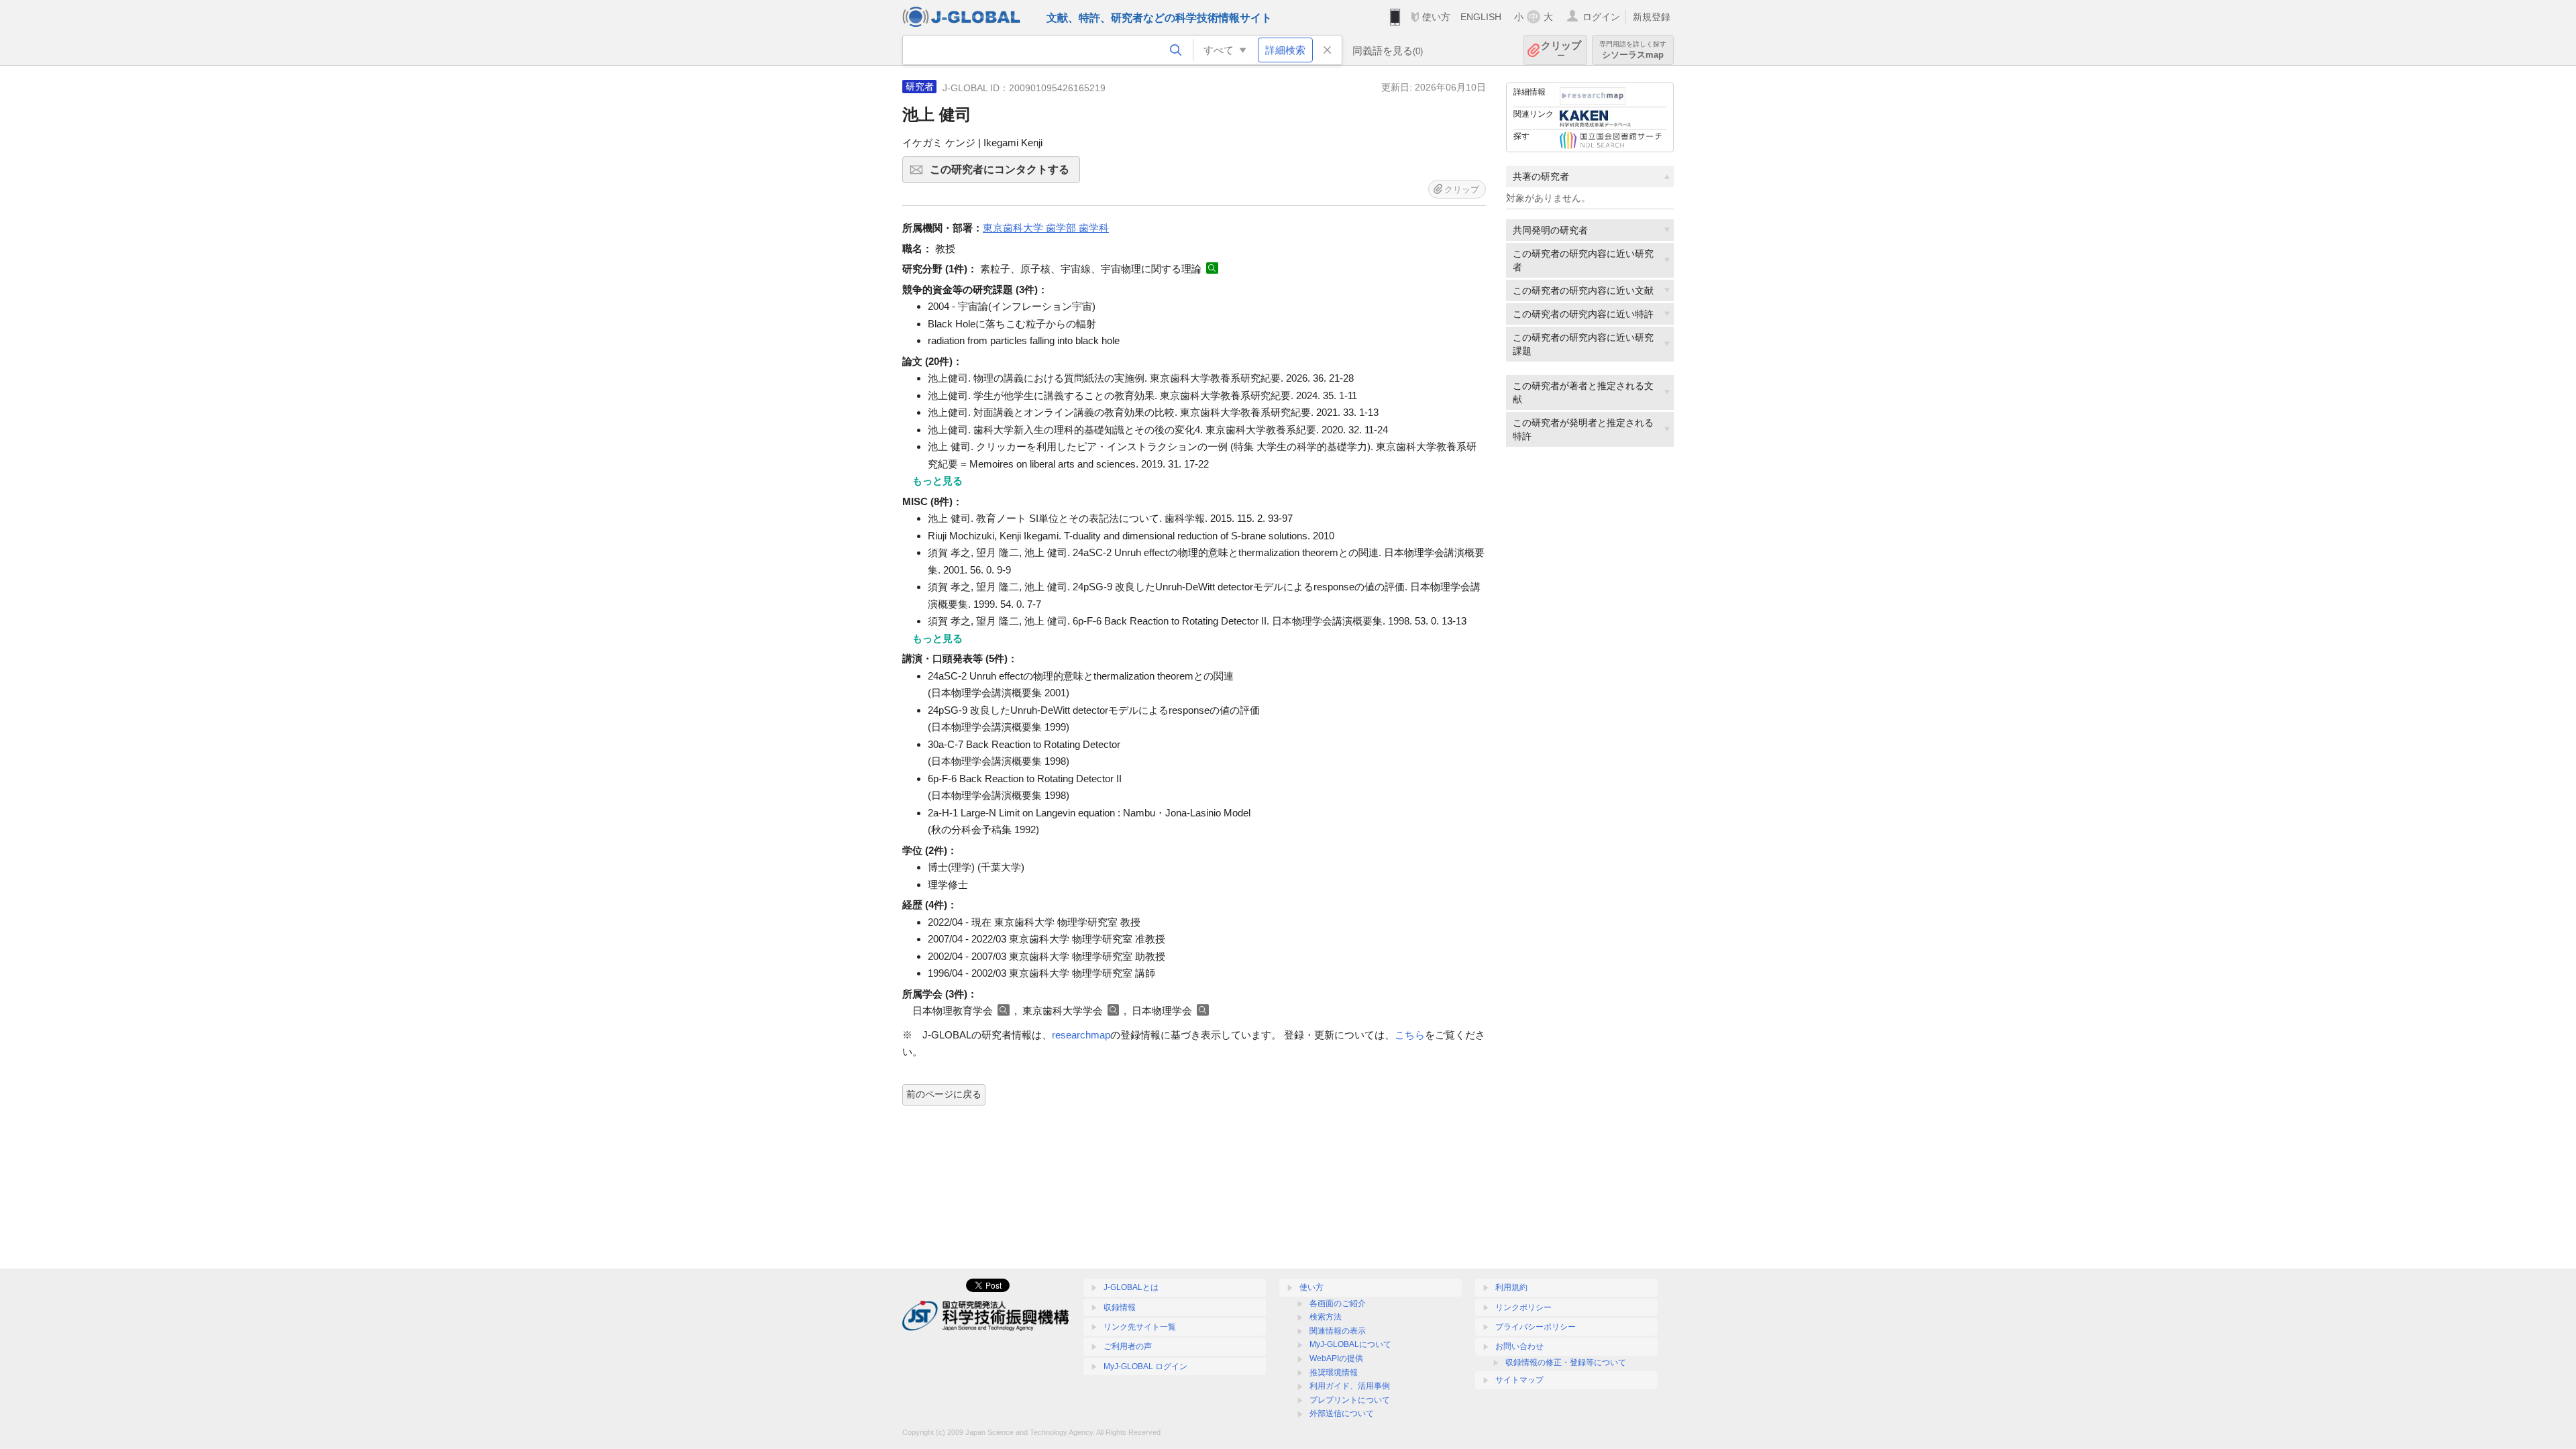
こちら (1410, 1035)
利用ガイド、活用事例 (1350, 1386)
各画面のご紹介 (1338, 1303)
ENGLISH (1481, 17)
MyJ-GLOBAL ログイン (1145, 1366)
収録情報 (1120, 1307)
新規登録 (1652, 17)
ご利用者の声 (1128, 1346)
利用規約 (1511, 1287)
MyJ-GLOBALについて (1350, 1344)
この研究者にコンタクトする (1005, 173)
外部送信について (1342, 1413)
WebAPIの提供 (1336, 1358)
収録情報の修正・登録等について (1566, 1362)
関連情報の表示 (1338, 1331)
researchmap (1081, 1035)
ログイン (1601, 17)
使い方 (1436, 17)
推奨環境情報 (1334, 1373)
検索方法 (1326, 1317)
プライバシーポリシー (1536, 1327)
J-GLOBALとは (1131, 1287)
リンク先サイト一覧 (1140, 1327)
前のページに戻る (944, 1094)
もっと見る (937, 481)
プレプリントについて (1350, 1400)
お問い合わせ (1519, 1346)
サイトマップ (1519, 1380)
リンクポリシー (1523, 1307)
